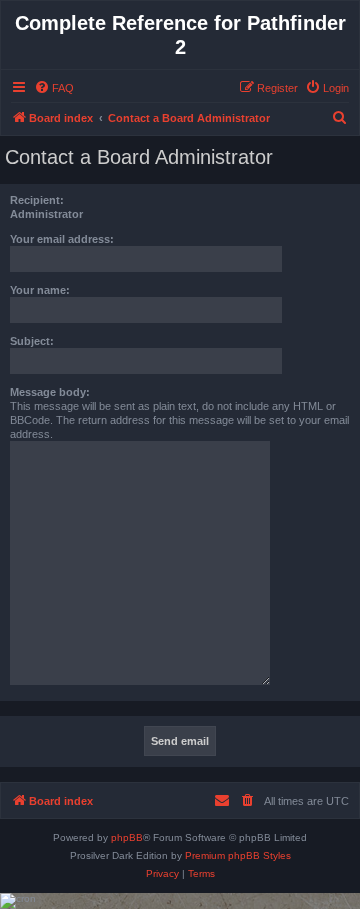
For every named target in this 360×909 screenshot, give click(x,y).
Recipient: (37, 200)
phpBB (127, 837)
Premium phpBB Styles (238, 855)
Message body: (50, 392)
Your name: (40, 290)
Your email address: (62, 239)
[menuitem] (54, 88)
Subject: (32, 341)
